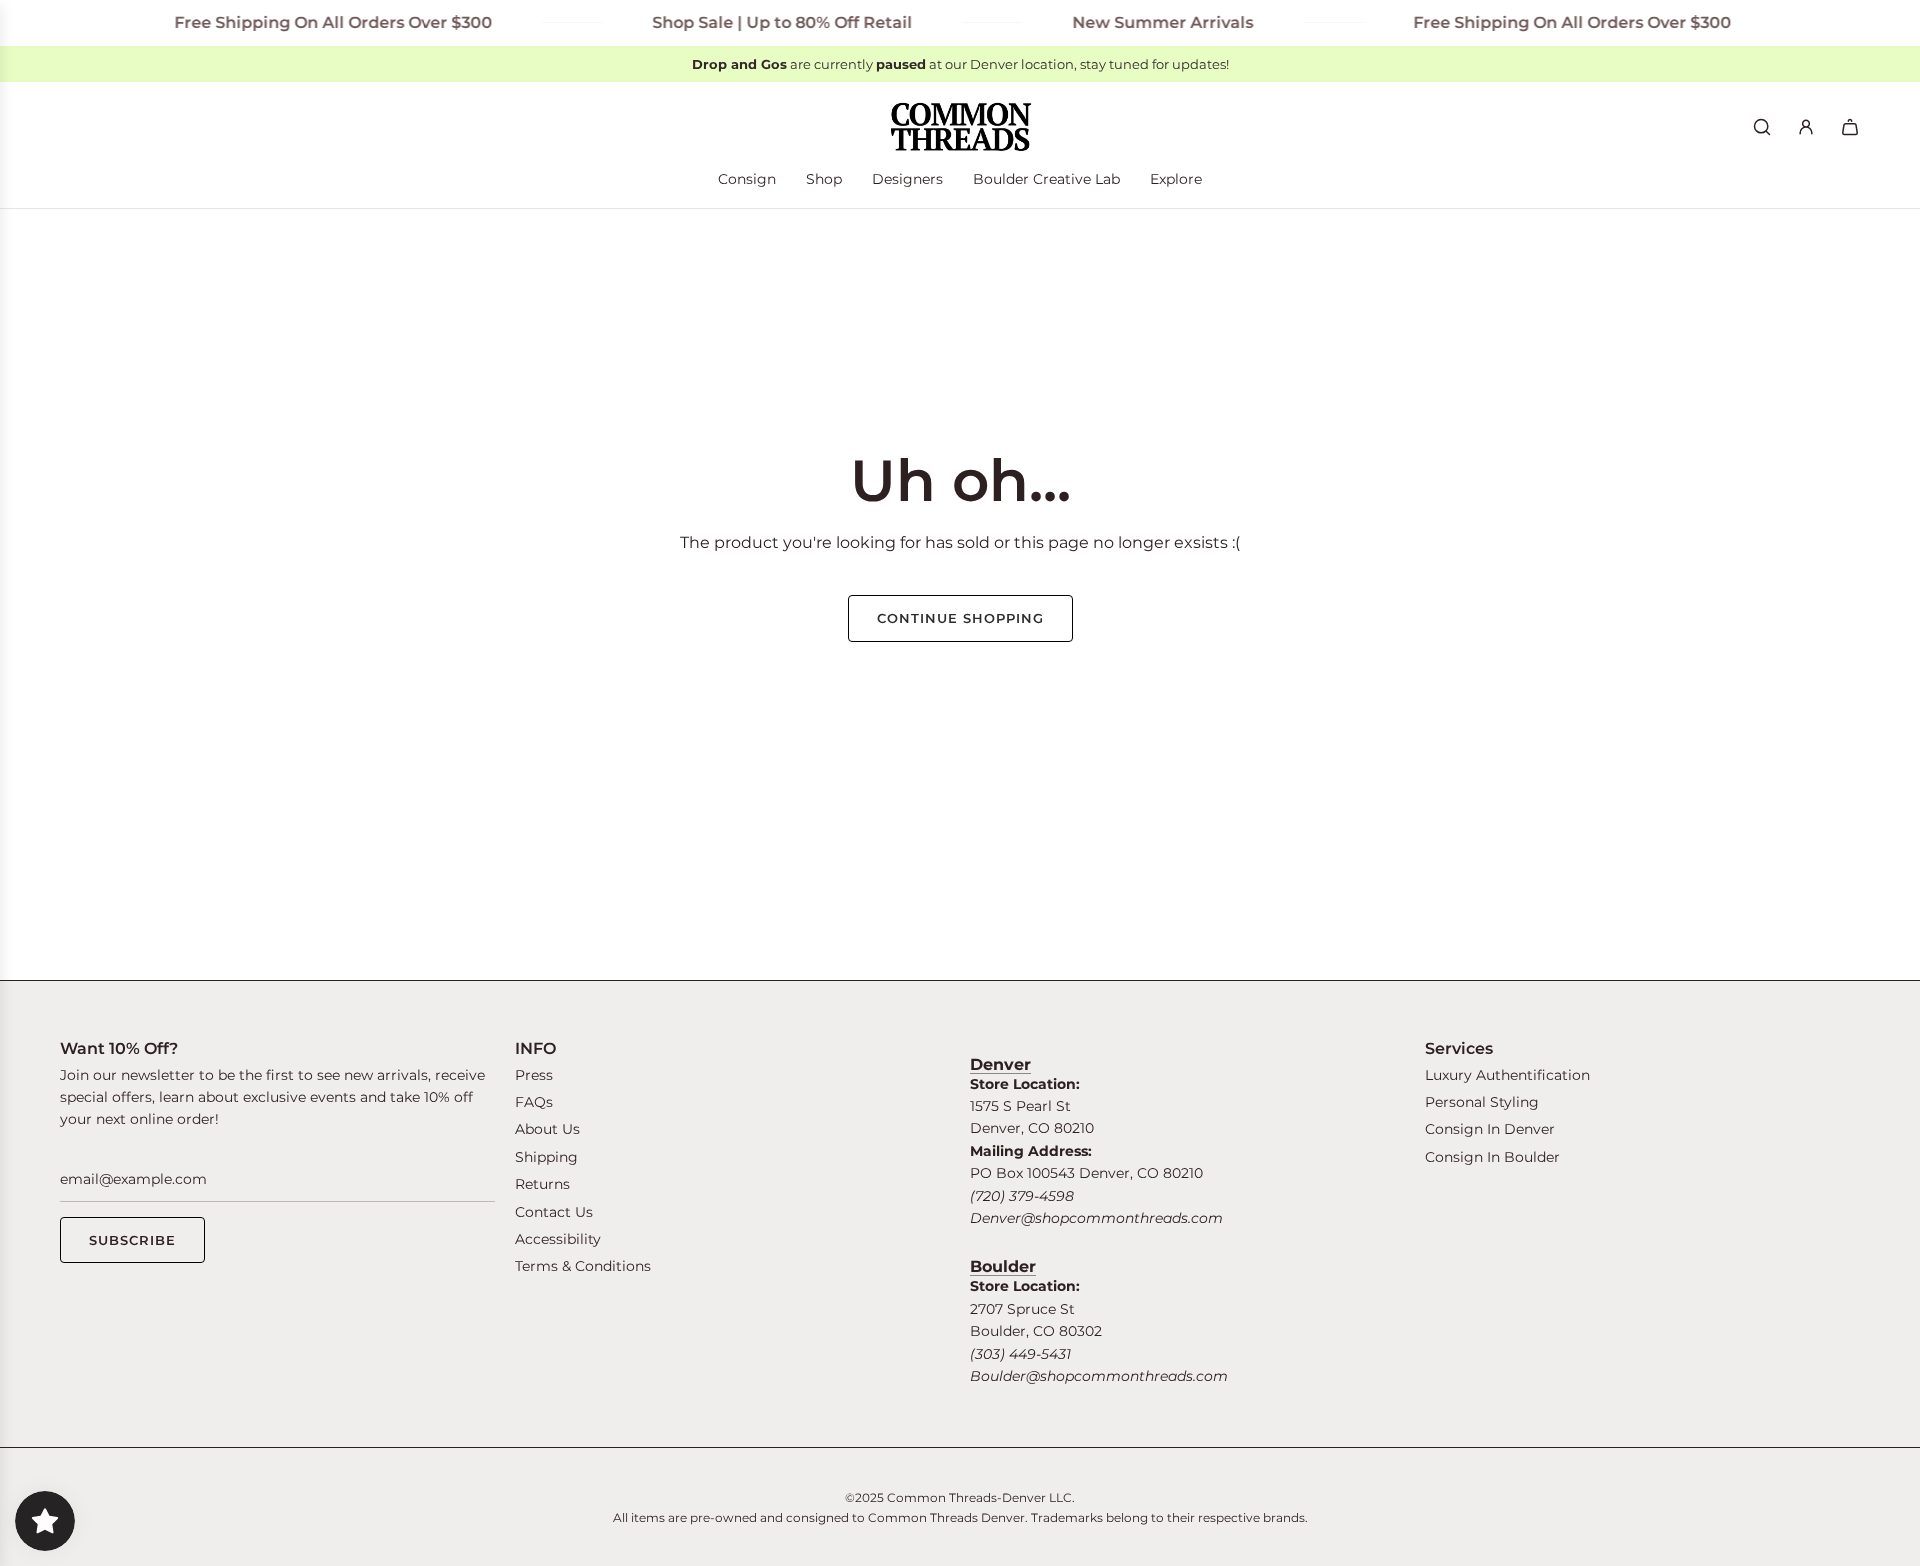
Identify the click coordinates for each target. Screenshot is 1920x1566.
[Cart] (1850, 127)
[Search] (1762, 127)
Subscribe (132, 1240)
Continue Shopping (960, 618)
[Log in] (1806, 127)
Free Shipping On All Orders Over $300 (311, 22)
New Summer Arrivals (1140, 22)
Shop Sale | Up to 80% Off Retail (760, 22)
